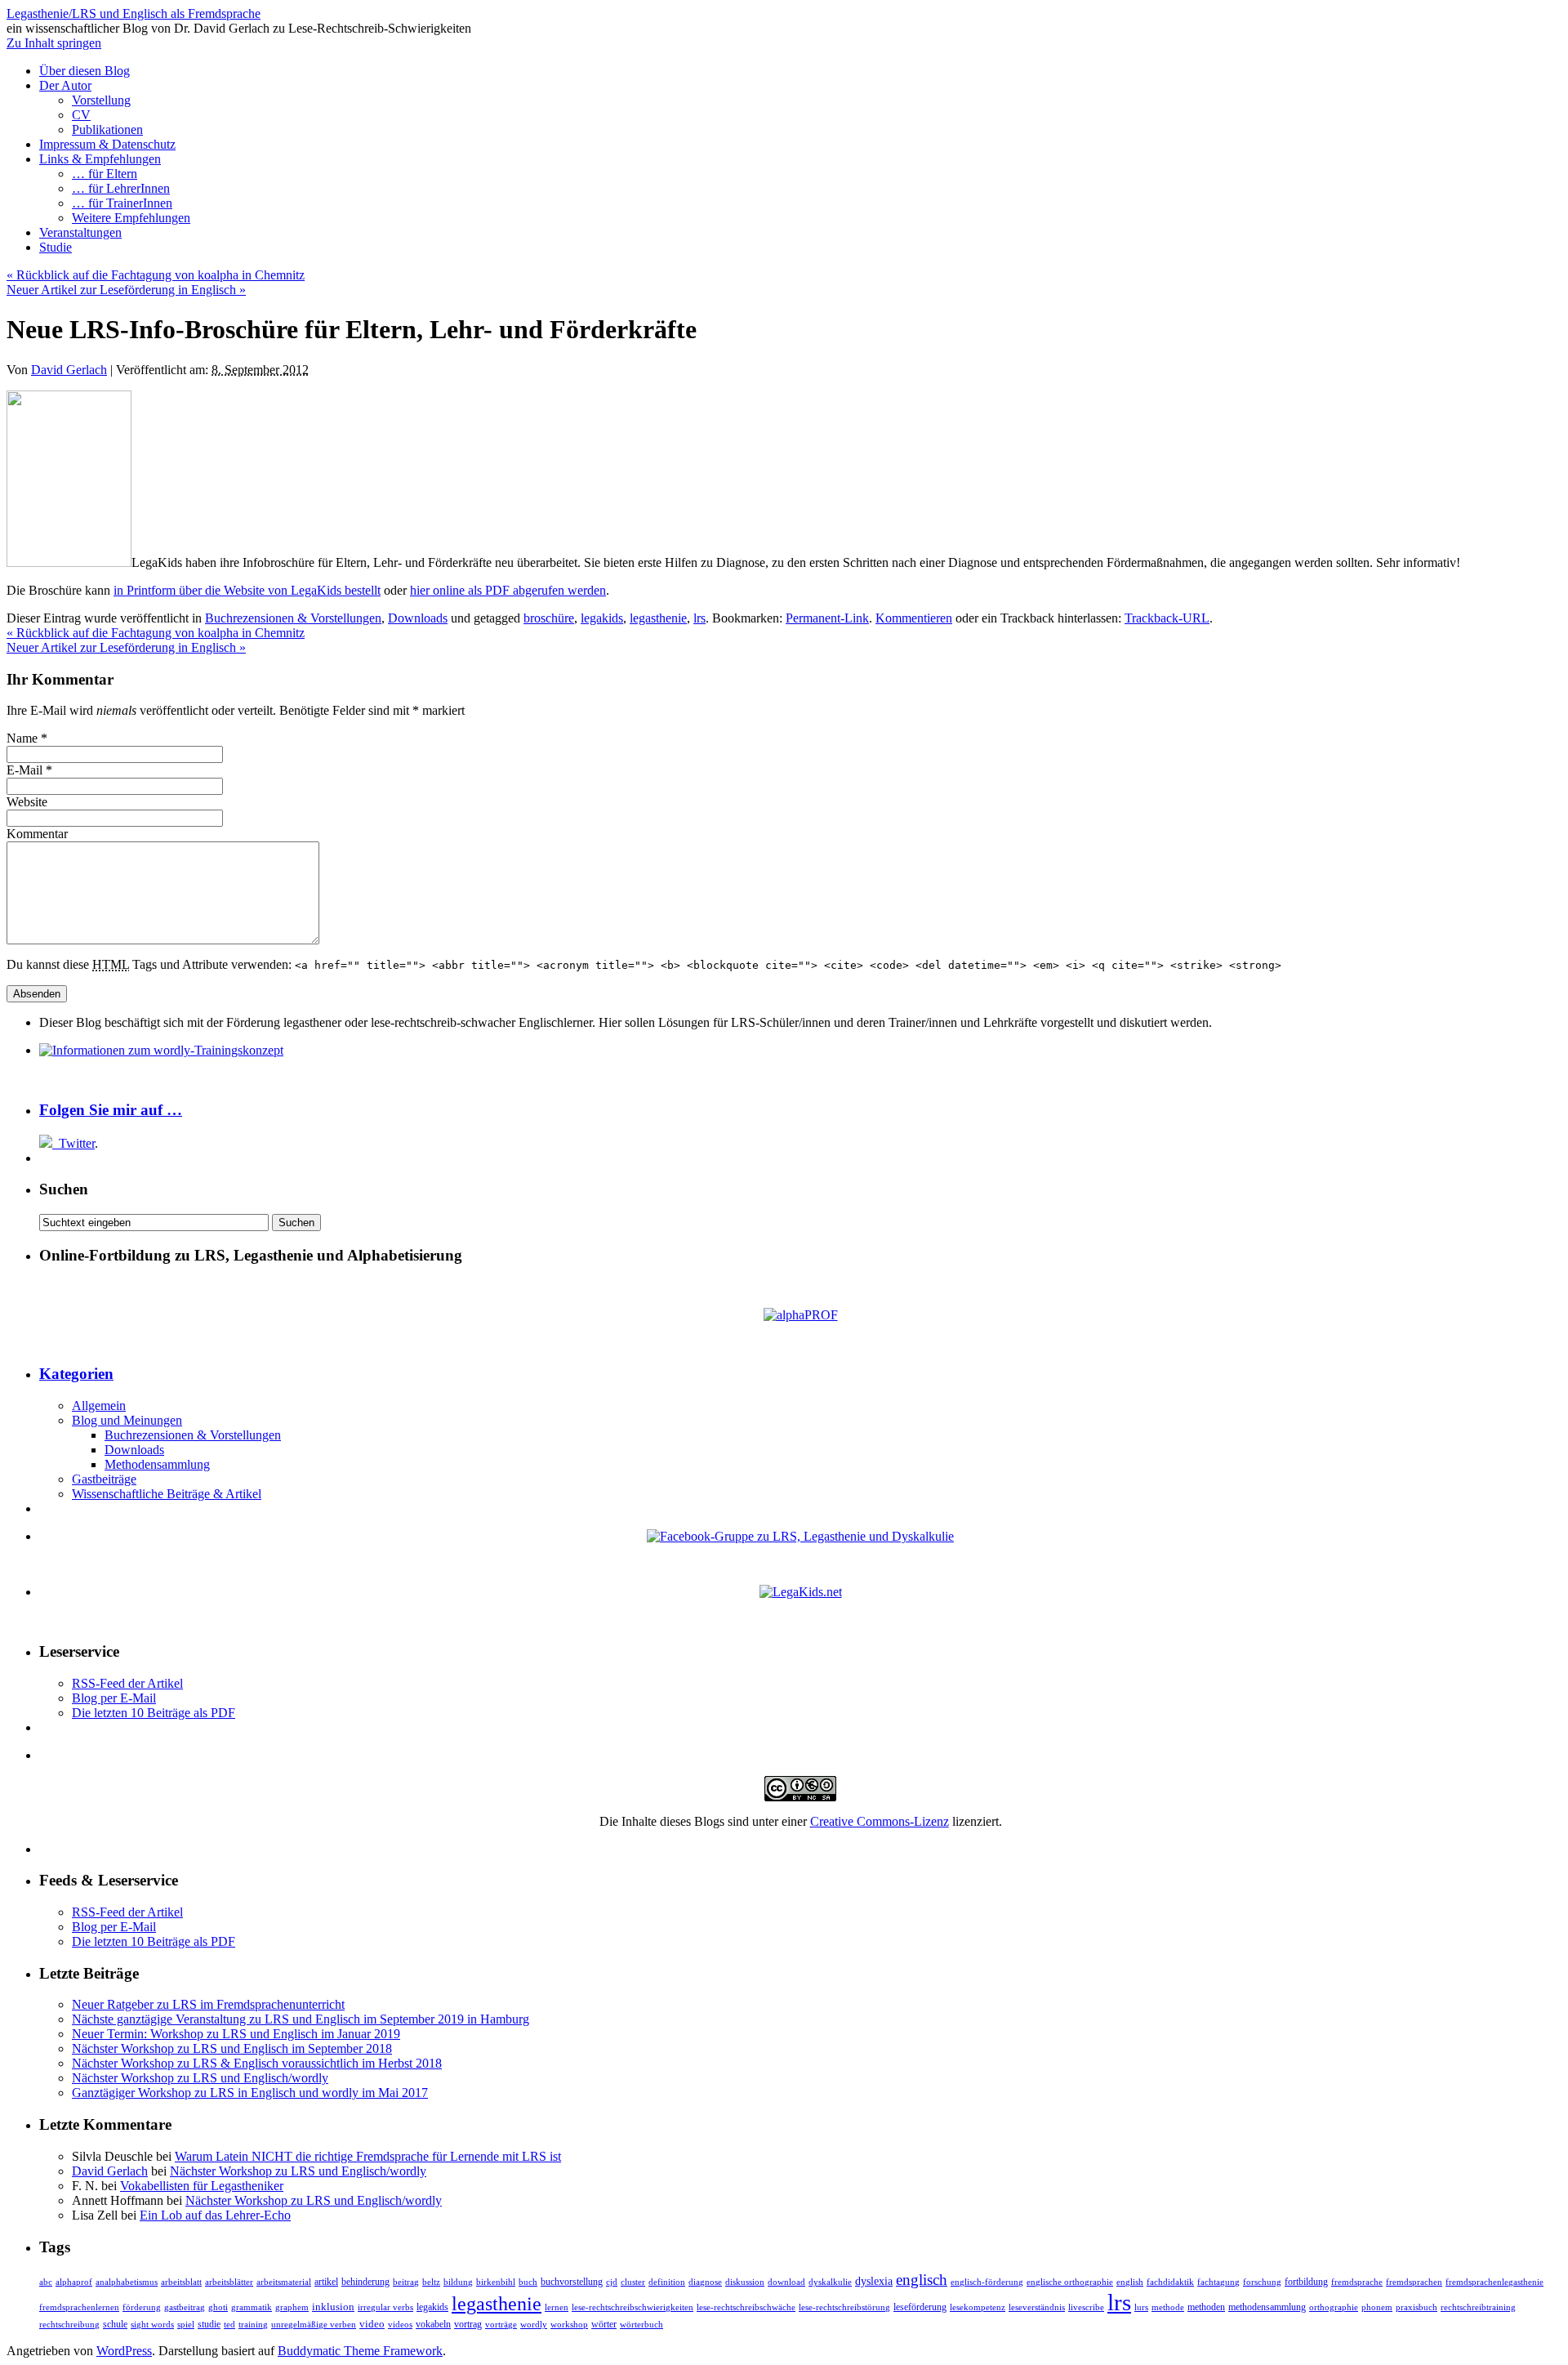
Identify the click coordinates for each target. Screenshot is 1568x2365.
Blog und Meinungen (127, 1420)
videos (400, 2325)
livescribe (1086, 2307)
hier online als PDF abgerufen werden (508, 590)
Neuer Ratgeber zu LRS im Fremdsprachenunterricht (208, 2004)
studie (209, 2325)
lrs (699, 618)
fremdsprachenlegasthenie (1494, 2282)
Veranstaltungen (80, 232)
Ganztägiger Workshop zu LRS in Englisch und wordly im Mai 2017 (250, 2093)
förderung (142, 2307)
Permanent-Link (827, 618)
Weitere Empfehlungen (131, 218)
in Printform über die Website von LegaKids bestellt (247, 590)
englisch (922, 2280)
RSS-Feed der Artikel (127, 1683)
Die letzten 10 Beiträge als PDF (154, 1713)
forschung (1262, 2282)
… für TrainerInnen (122, 203)
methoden (1206, 2307)
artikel (326, 2282)
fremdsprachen (1414, 2282)
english (1130, 2282)
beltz (431, 2282)
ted (229, 2324)
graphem (292, 2307)
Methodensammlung (157, 1464)
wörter (604, 2325)
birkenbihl (496, 2282)
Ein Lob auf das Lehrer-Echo (215, 2215)
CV (81, 115)
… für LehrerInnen (121, 188)
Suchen (64, 1189)
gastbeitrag (185, 2307)
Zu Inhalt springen (54, 43)
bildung (458, 2282)
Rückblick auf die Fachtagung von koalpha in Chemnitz (156, 275)
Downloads (418, 618)
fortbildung (1306, 2282)
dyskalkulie (830, 2282)
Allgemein (99, 1406)
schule (115, 2324)
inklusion (333, 2307)
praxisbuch (1417, 2307)
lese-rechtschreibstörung (844, 2307)
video (372, 2324)
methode (1168, 2307)
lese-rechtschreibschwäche (746, 2307)
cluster (633, 2282)
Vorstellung (101, 100)
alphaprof (74, 2282)
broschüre (549, 618)
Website (27, 802)
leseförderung (920, 2307)
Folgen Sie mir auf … (111, 1110)
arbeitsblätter (229, 2282)
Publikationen (107, 129)
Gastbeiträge (104, 1479)
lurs (1141, 2307)
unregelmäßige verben (314, 2325)
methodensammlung (1267, 2307)
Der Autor (65, 85)
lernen (557, 2307)
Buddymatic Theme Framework (360, 2351)
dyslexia (874, 2281)
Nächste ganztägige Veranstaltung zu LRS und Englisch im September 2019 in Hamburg (301, 2019)
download (786, 2282)
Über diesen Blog (85, 71)
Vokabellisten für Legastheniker (202, 2186)
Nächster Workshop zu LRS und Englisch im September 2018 (232, 2048)
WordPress (124, 2351)
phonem (1377, 2307)
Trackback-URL (1167, 618)
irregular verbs (385, 2307)
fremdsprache (1357, 2282)
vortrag (468, 2324)
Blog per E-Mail (114, 1698)
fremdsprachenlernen (79, 2307)
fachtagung (1218, 2282)
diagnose (705, 2282)
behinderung (365, 2282)
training (253, 2325)
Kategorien (76, 1374)
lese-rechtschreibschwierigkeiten (633, 2307)
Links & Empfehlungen (100, 159)
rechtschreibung (69, 2325)
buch (528, 2282)
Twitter (77, 1143)
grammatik (252, 2307)
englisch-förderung (987, 2282)
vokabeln (433, 2325)
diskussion (745, 2282)
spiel (186, 2325)
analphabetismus (127, 2282)
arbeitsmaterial (284, 2282)
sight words (152, 2325)
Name (22, 738)
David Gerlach (69, 370)
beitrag (406, 2282)
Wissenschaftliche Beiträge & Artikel (167, 1494)
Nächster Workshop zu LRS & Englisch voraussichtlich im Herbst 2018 (257, 2063)
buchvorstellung (572, 2282)
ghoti (218, 2307)
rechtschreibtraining (1478, 2307)
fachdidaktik (1170, 2282)
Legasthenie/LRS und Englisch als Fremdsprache (134, 13)
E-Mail (24, 770)
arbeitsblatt (181, 2282)
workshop (569, 2325)
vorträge (501, 2325)
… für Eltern (105, 174)
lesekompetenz (978, 2307)
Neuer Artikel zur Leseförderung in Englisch (126, 290)
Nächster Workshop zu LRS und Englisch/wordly (200, 2078)
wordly (534, 2324)
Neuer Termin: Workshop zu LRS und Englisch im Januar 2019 (236, 2034)
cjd (612, 2282)
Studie (56, 247)
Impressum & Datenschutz (107, 144)
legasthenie (658, 618)
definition (667, 2282)
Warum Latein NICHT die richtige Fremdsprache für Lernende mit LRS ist (368, 2156)
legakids (602, 618)
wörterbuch (641, 2325)
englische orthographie (1070, 2282)
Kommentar (37, 834)
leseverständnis (1037, 2307)
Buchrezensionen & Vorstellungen (293, 618)
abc (46, 2282)
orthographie (1334, 2307)
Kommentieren (914, 618)
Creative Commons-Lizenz (880, 1821)
